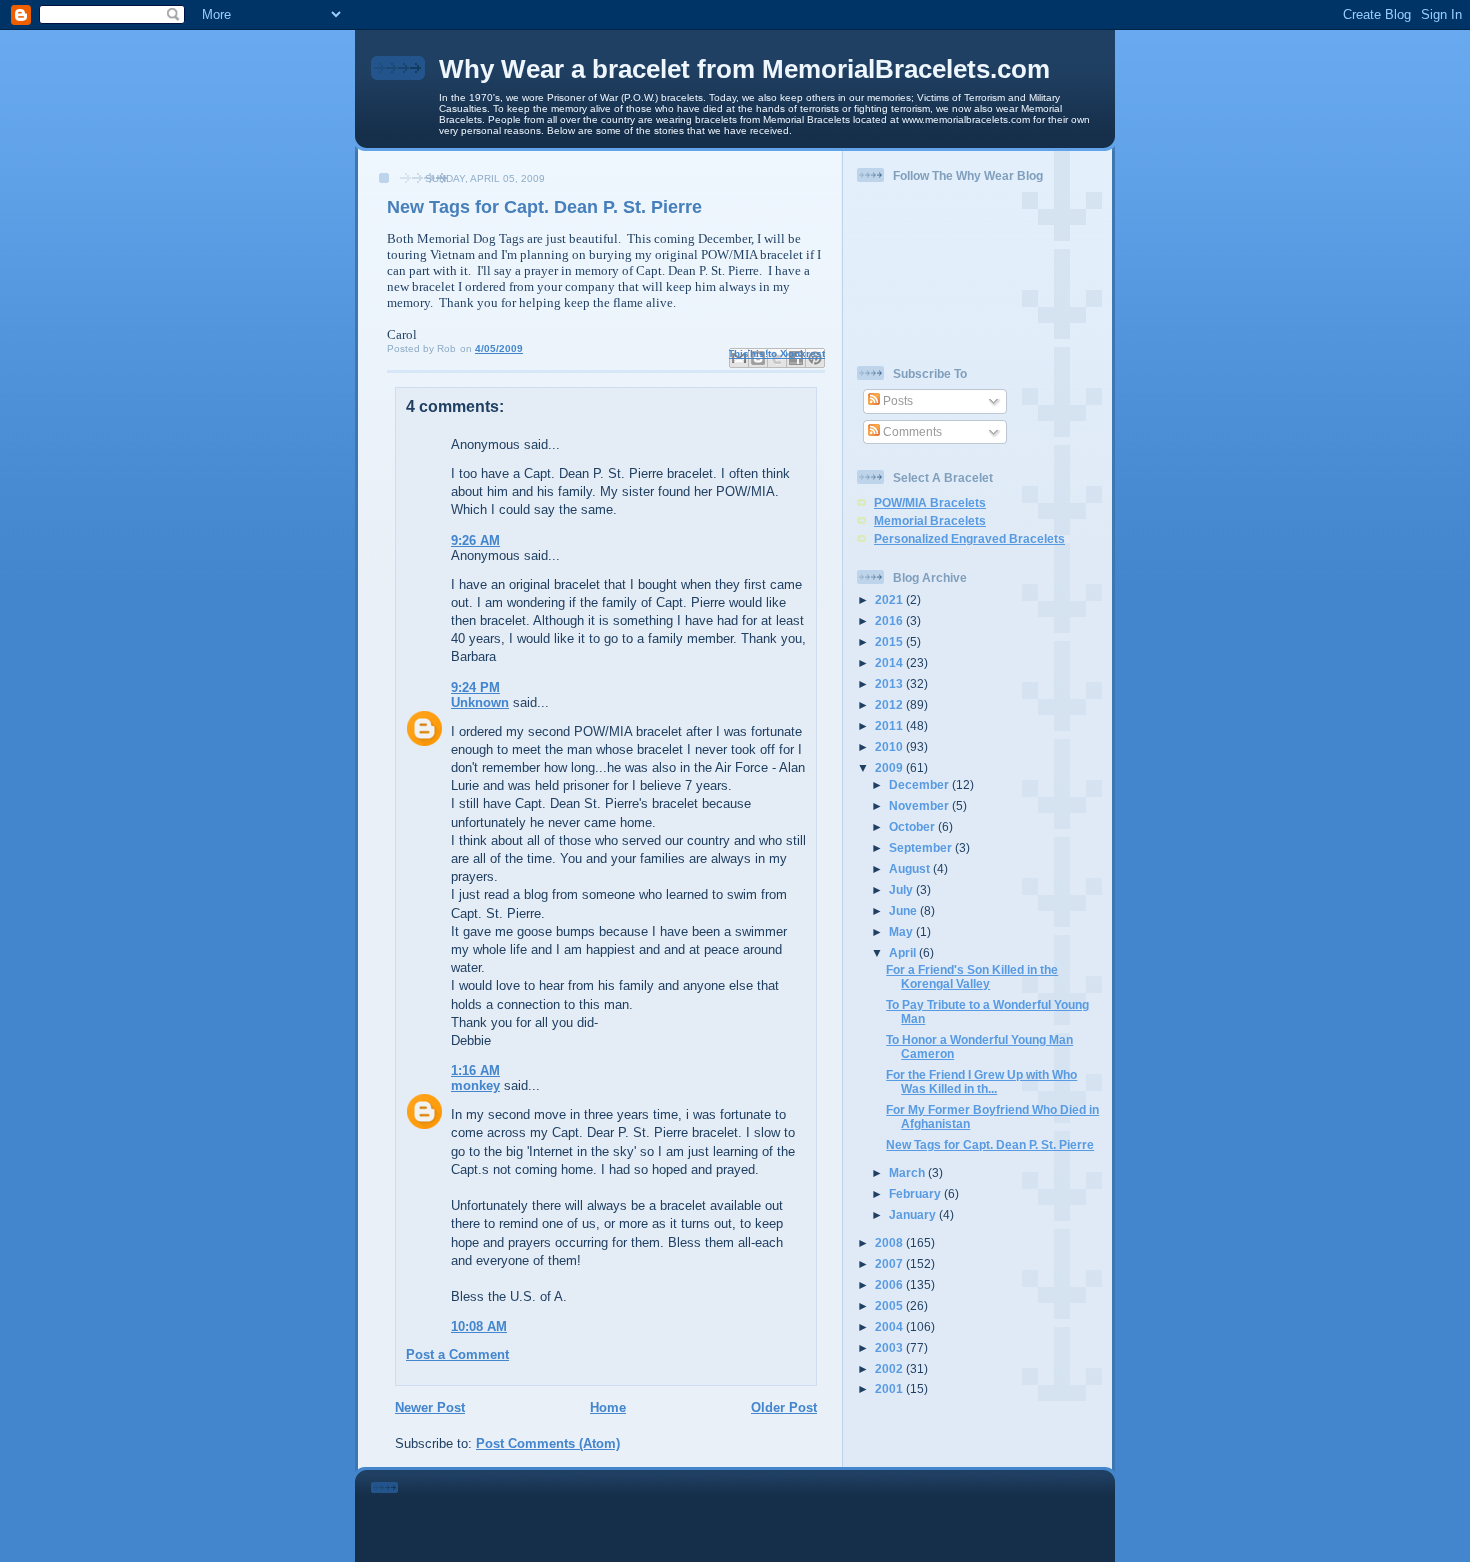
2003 (890, 1347)
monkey (475, 1085)
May (902, 931)
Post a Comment (457, 1354)
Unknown (480, 702)
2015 (890, 641)
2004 (890, 1326)
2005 (890, 1305)
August (911, 868)
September (922, 847)
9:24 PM (475, 687)
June (904, 910)
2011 (890, 725)
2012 (890, 704)
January (914, 1214)
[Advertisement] (763, 1512)
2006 (890, 1284)
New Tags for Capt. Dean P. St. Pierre (990, 1144)
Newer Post (430, 1407)
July (902, 889)
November (920, 805)
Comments (911, 431)
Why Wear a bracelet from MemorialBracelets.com (744, 69)
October (913, 826)
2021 (890, 599)
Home (608, 1407)
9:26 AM (475, 540)
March (908, 1172)
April (904, 952)
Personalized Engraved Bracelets (969, 538)
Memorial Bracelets (930, 520)
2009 (890, 767)
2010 (890, 746)
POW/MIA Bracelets (930, 502)
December (920, 784)
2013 (890, 683)
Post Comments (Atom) (548, 1443)
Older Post (784, 1407)
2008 (890, 1242)
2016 (890, 620)
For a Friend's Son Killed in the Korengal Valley (972, 976)
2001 (890, 1388)
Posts (896, 400)
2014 (890, 662)
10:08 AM (479, 1326)
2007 (890, 1263)
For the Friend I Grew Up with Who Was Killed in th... (981, 1081)
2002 (890, 1368)
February (916, 1193)
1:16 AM (475, 1070)
